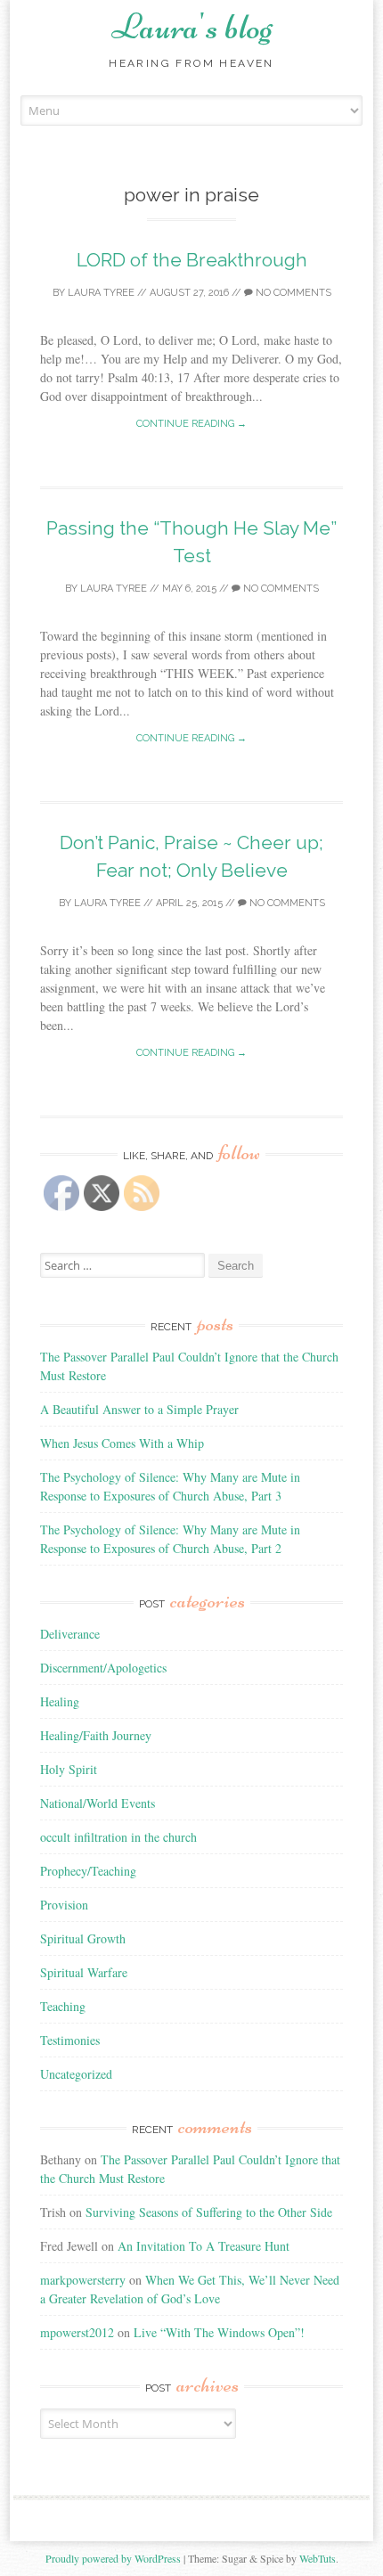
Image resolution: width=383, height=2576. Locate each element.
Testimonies (70, 2040)
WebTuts (318, 2558)
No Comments (292, 293)
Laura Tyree (101, 293)
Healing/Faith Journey (96, 1735)
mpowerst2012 (77, 2332)
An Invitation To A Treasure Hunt (204, 2246)
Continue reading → (191, 424)
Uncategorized (76, 2074)
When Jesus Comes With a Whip (122, 1443)
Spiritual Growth (83, 1938)
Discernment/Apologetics (103, 1668)
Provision (64, 1905)
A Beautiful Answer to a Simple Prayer (139, 1409)
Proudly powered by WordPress (113, 2558)
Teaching (63, 2006)
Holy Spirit (69, 1769)
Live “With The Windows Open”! (219, 2332)
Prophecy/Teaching (88, 1871)
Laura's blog (192, 27)
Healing (60, 1701)
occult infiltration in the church (118, 1837)
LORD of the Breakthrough (192, 260)
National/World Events (98, 1803)
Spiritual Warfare (84, 1972)
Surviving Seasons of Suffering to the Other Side (209, 2212)
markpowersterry (83, 2280)
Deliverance (70, 1634)
